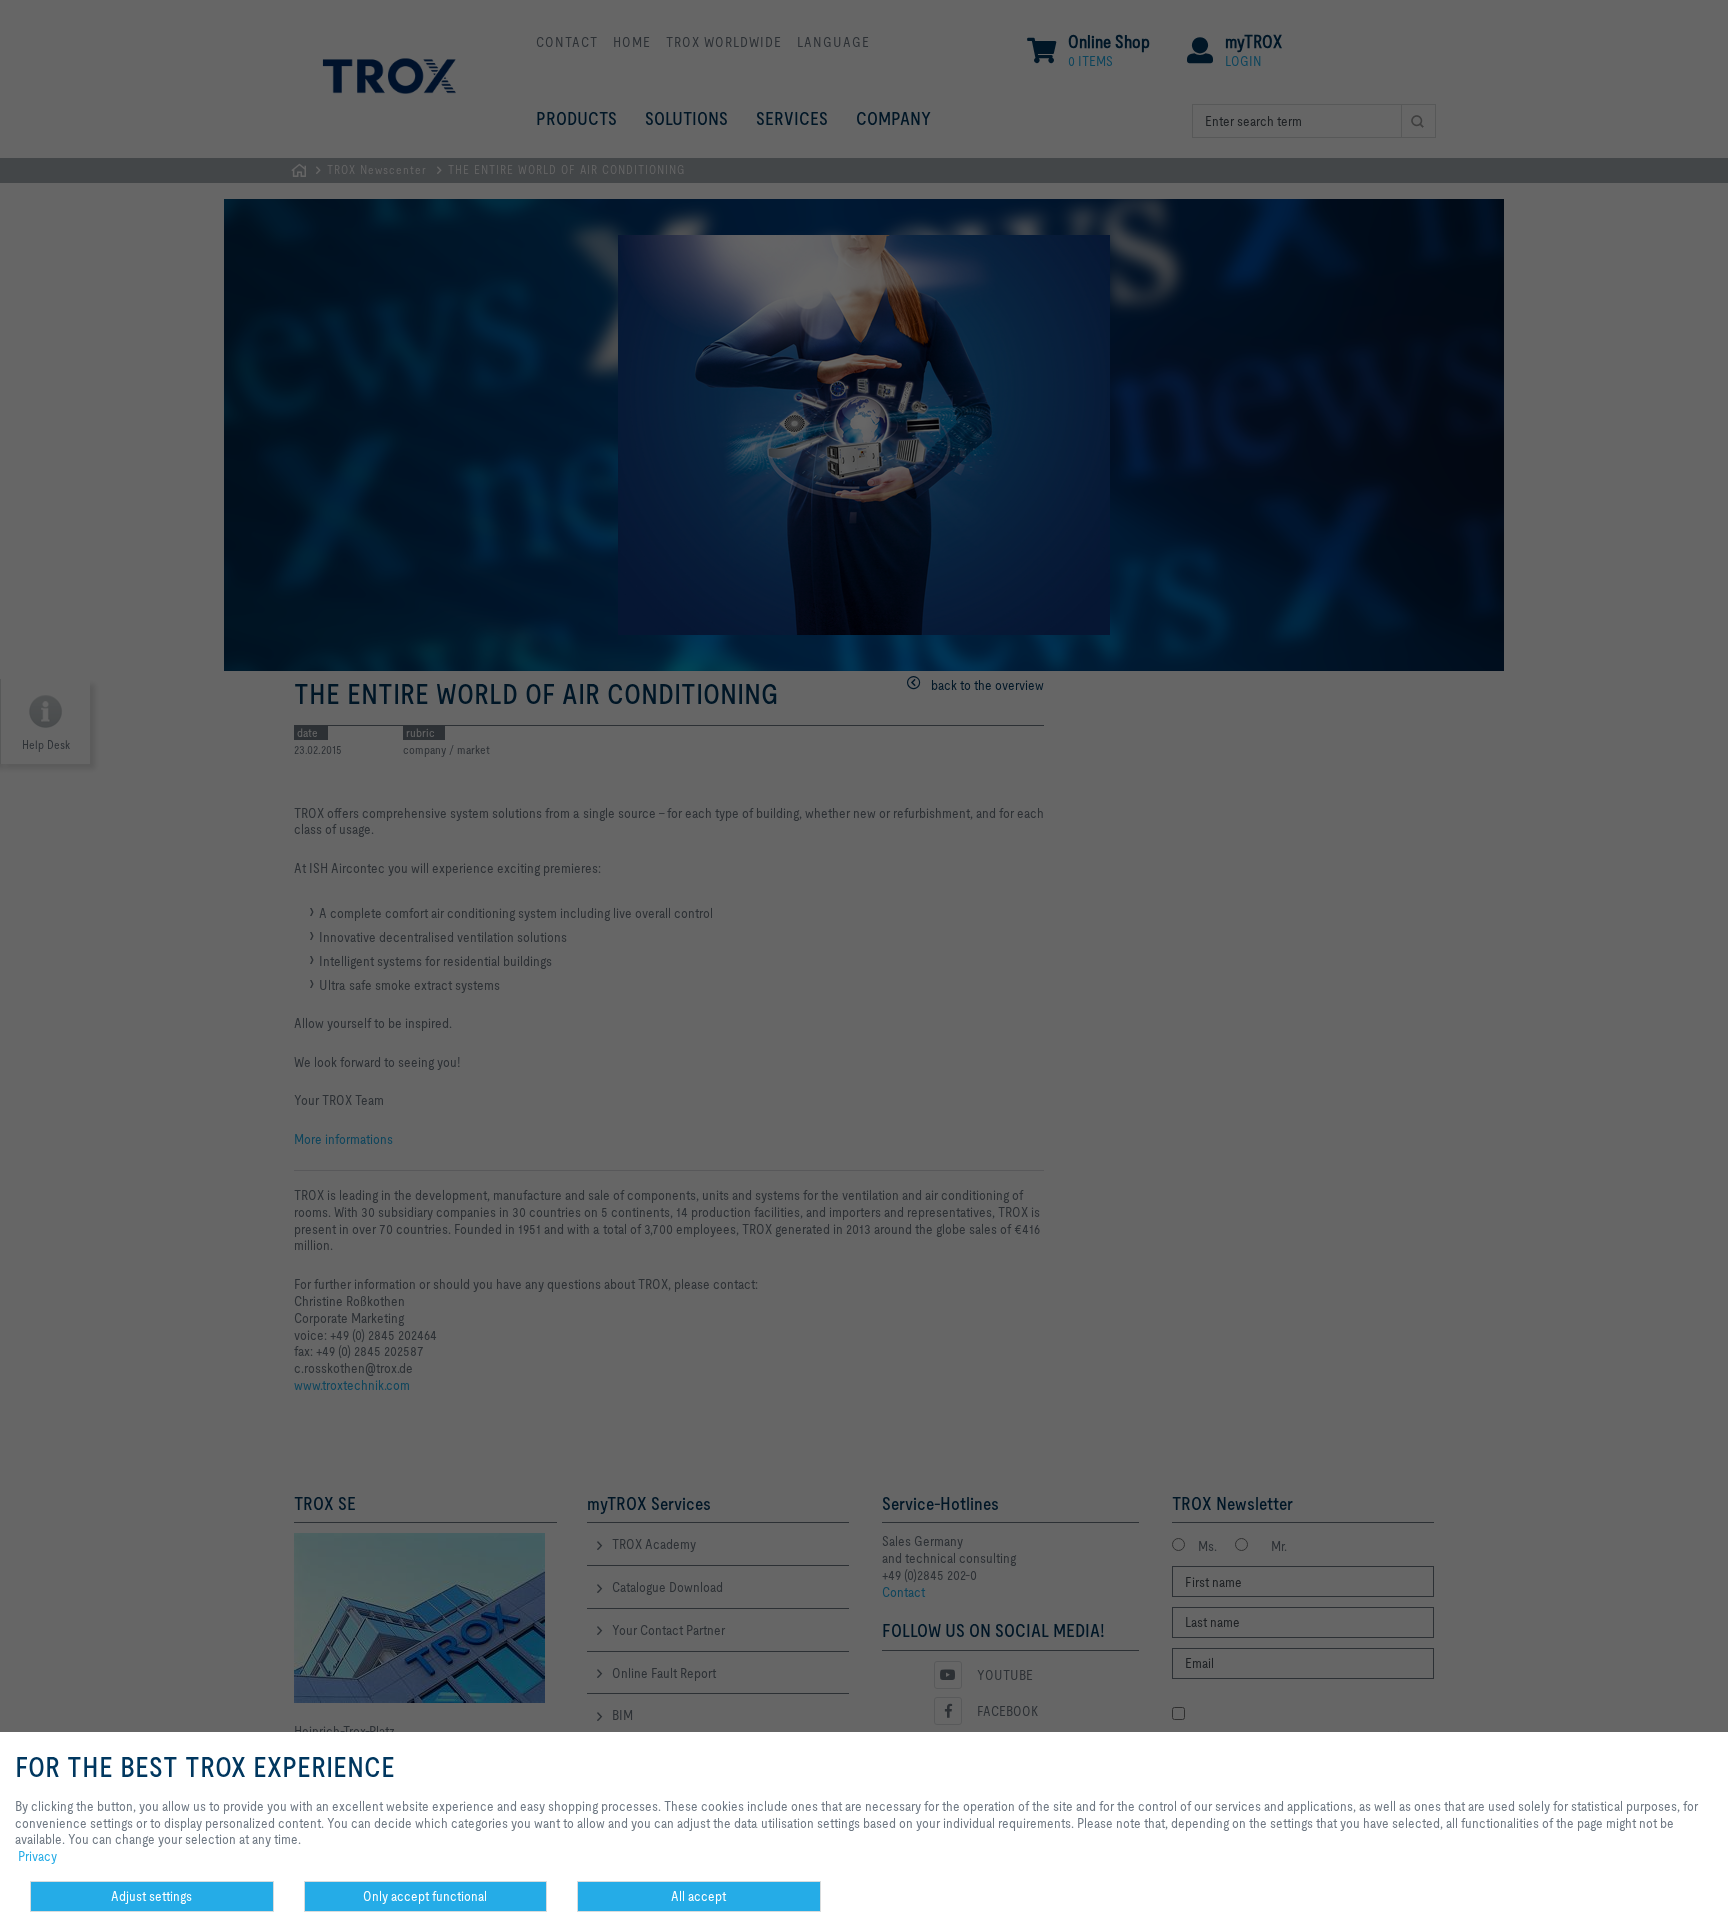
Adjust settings (151, 1896)
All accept (698, 1896)
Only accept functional (425, 1896)
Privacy (37, 1856)
